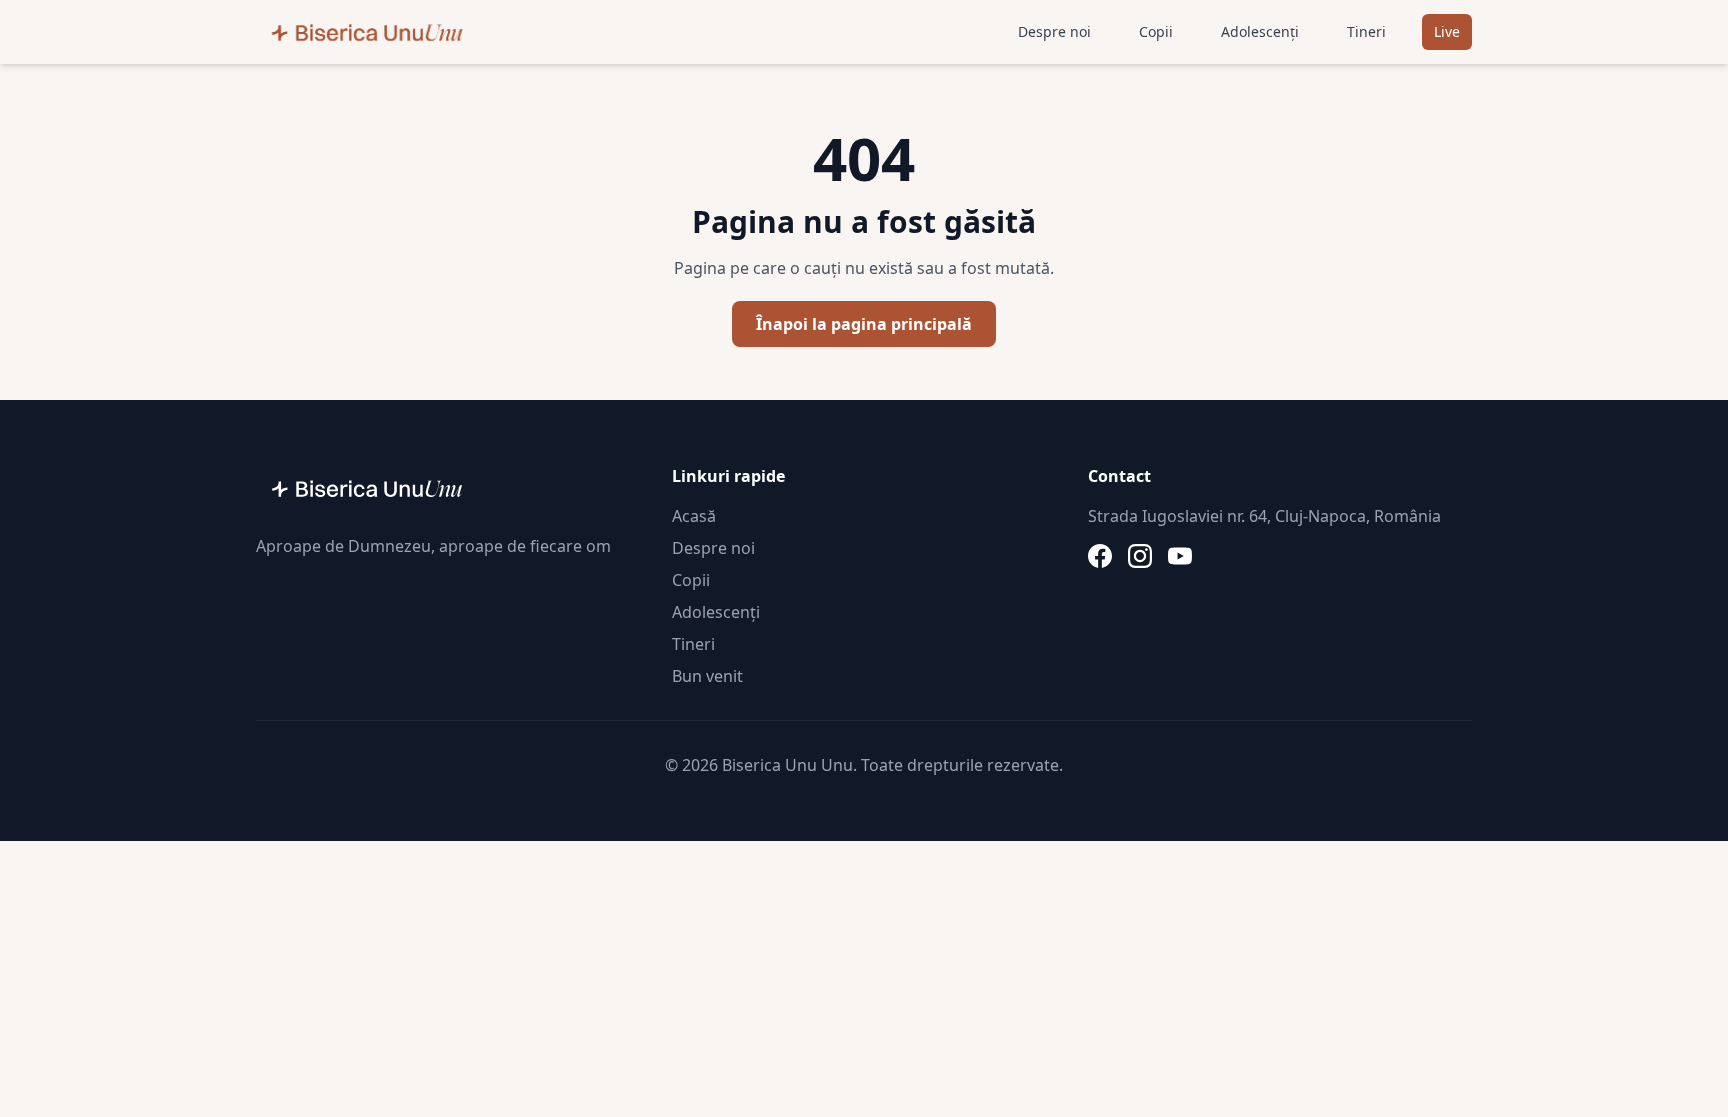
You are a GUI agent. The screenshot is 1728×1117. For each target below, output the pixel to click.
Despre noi (1054, 31)
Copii (1156, 31)
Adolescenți (1260, 31)
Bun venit (707, 676)
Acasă (694, 516)
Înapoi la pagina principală (864, 324)
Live (1447, 31)
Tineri (1366, 31)
